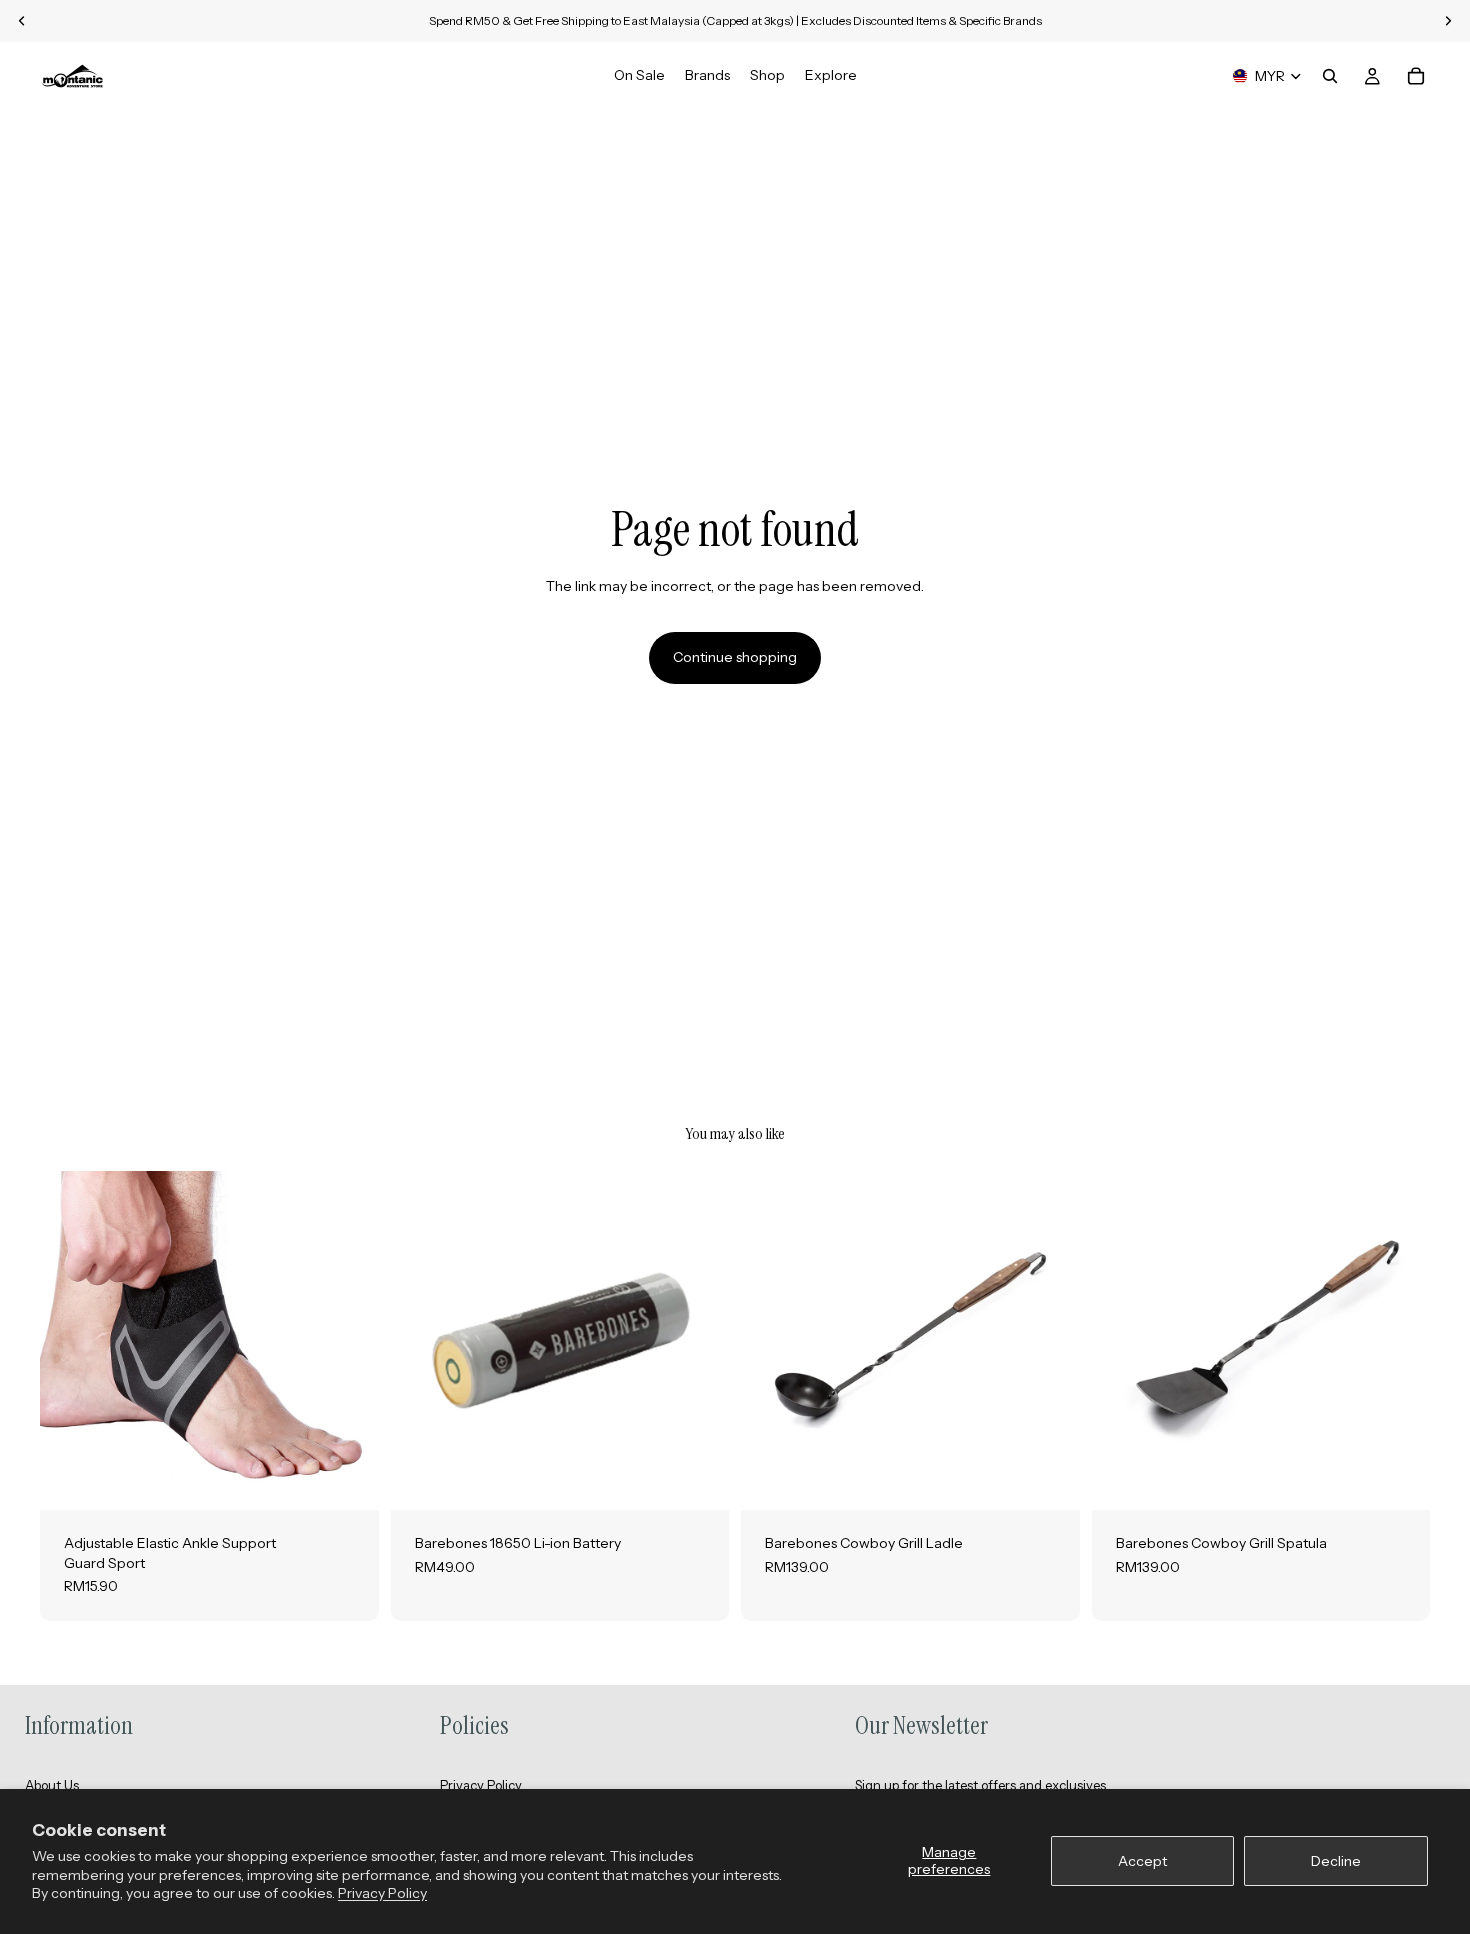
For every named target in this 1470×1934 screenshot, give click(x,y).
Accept (1142, 1861)
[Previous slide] (70, 1340)
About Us (52, 1785)
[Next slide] (349, 1340)
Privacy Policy (382, 1893)
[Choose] (348, 1479)
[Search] (1330, 76)
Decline (1336, 1861)
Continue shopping (735, 657)
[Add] (698, 1479)
